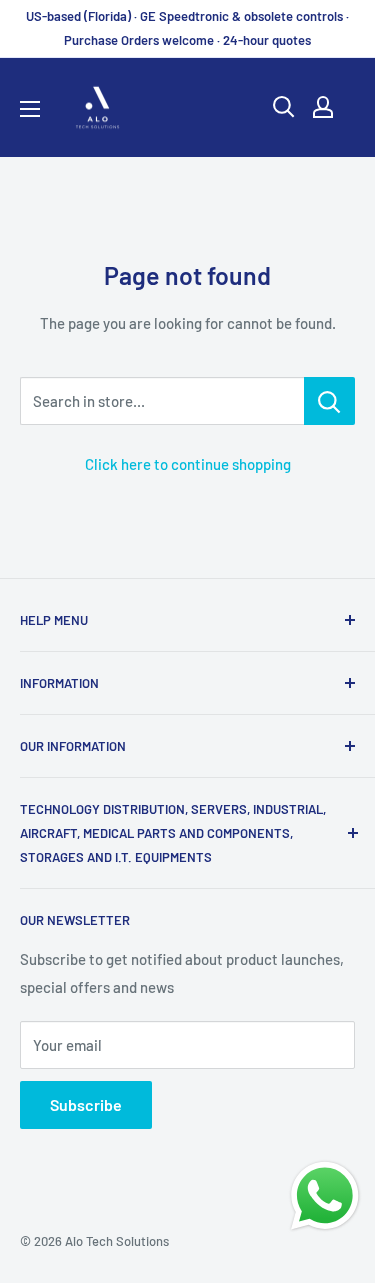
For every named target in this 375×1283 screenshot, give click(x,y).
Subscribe (86, 1104)
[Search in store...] (329, 401)
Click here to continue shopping (188, 464)
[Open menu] (30, 109)
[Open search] (284, 107)
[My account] (323, 107)
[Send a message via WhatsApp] (325, 1196)
